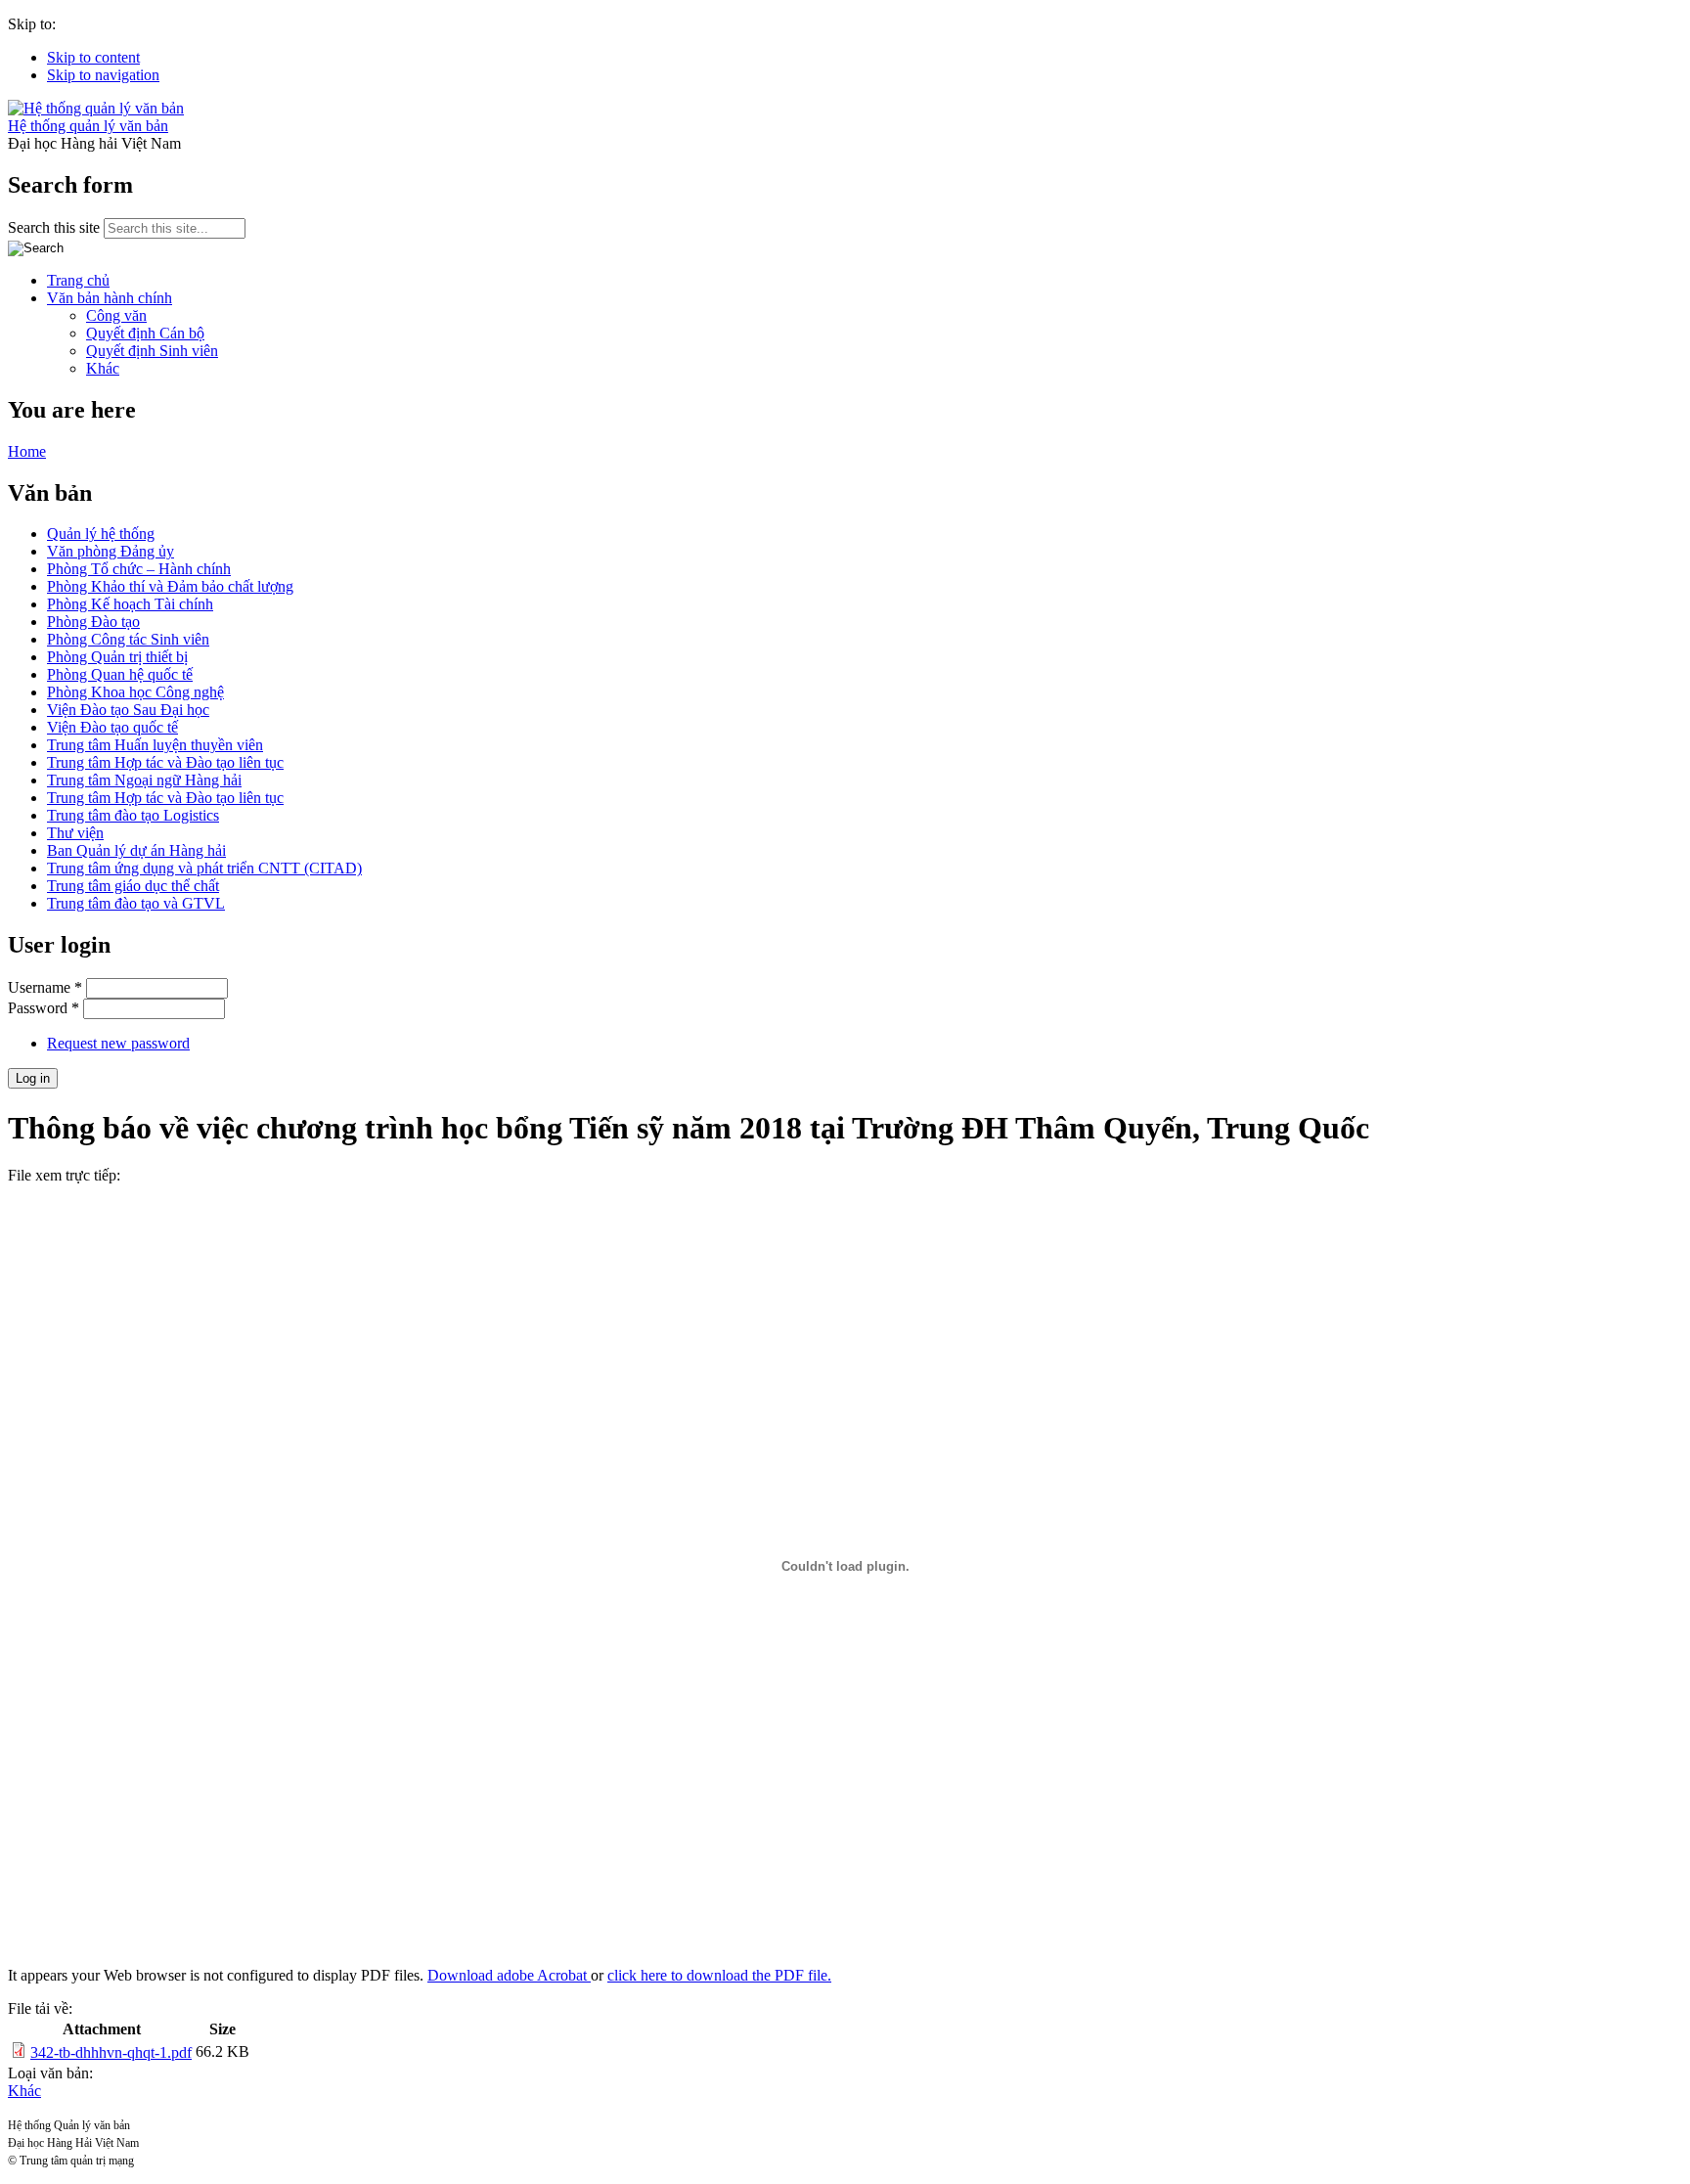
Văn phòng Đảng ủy (111, 551)
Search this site (56, 227)
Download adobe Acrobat (509, 1975)
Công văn (116, 315)
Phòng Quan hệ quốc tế (120, 674)
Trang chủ (78, 280)
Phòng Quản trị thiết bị (117, 657)
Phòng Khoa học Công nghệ (135, 692)
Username (45, 987)
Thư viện (75, 833)
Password (44, 1008)
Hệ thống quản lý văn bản (88, 126)
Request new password (118, 1043)
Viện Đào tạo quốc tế (112, 727)
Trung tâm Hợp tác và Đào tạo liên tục (165, 762)
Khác (103, 368)
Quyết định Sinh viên (152, 351)
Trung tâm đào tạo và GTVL (136, 903)
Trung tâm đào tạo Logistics (133, 815)
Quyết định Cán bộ (145, 333)
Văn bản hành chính (110, 298)
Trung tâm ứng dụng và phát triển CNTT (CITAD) (204, 868)
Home (27, 451)
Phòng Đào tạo (93, 622)
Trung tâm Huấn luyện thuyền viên (155, 745)
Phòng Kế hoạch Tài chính (130, 604)
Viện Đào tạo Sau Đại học (128, 710)
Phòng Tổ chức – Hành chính (139, 569)
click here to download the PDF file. (719, 1975)
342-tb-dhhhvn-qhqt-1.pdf (111, 2052)
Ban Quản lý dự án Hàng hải (136, 850)
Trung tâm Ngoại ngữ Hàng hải (144, 780)
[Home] (96, 108)
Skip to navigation (103, 75)
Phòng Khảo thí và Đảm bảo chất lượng (170, 586)
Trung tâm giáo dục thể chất (133, 886)
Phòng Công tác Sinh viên (128, 639)
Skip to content (93, 57)
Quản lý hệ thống (101, 534)
